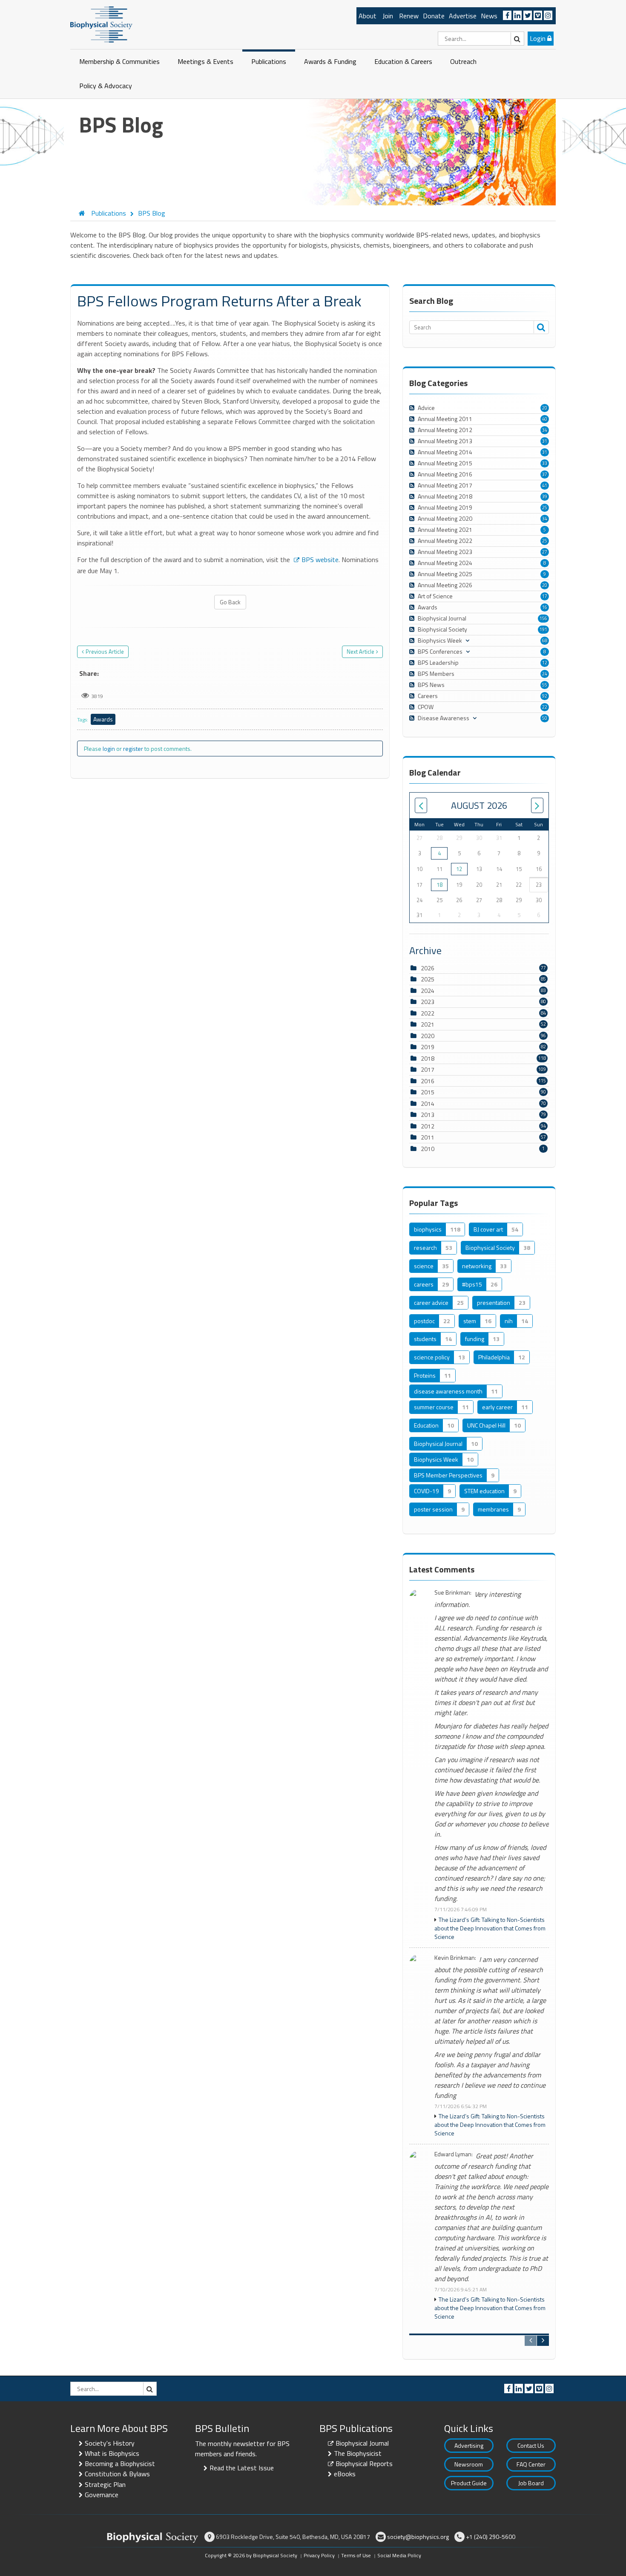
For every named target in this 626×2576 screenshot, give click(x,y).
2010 (428, 1149)
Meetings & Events (205, 61)
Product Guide (469, 2483)
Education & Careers (403, 61)
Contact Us (531, 2445)
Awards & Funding (330, 61)
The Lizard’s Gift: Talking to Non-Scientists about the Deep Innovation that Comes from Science (490, 1928)
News (489, 16)
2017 (428, 1069)
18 (439, 885)
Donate (434, 16)
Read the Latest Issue (242, 2468)
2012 (428, 1126)
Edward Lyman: (454, 2154)
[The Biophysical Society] (101, 24)
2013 (428, 1115)
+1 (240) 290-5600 (491, 2537)
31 (545, 441)
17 (545, 596)
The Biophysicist (358, 2453)
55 (545, 685)
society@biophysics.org (418, 2537)
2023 (428, 1002)
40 (545, 419)
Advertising (469, 2445)
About (368, 16)
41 (545, 485)
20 (545, 408)
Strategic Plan (105, 2484)
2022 (428, 1013)
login (109, 749)
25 (545, 508)
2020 (428, 1036)
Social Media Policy (399, 2555)
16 (545, 607)
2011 (428, 1137)
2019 (428, 1047)
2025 (428, 979)
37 (545, 474)
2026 (428, 968)
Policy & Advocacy (106, 86)
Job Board (531, 2483)
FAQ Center (531, 2464)
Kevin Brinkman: (455, 1958)
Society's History (110, 2443)
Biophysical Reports (364, 2463)
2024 (428, 991)
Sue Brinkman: (453, 1593)
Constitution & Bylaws (117, 2474)
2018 (428, 1058)
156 (543, 618)
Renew (409, 16)
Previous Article (105, 652)
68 (545, 640)
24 (545, 674)
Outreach (463, 61)
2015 (428, 1092)
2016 (428, 1081)
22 (545, 707)
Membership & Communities (119, 61)
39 (545, 496)
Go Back (230, 602)
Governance (102, 2495)
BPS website (320, 560)
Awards (103, 719)
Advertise (463, 16)
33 (545, 463)
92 (545, 696)
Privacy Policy (319, 2555)
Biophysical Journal (362, 2443)
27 (545, 552)
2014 (428, 1103)
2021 (428, 1024)
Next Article (360, 652)
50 (545, 718)
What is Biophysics (112, 2453)
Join (388, 16)
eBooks (345, 2474)
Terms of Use (356, 2555)
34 (545, 430)
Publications (269, 61)
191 (543, 629)
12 (545, 663)
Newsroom (469, 2464)
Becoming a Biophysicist (120, 2463)
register (133, 749)
